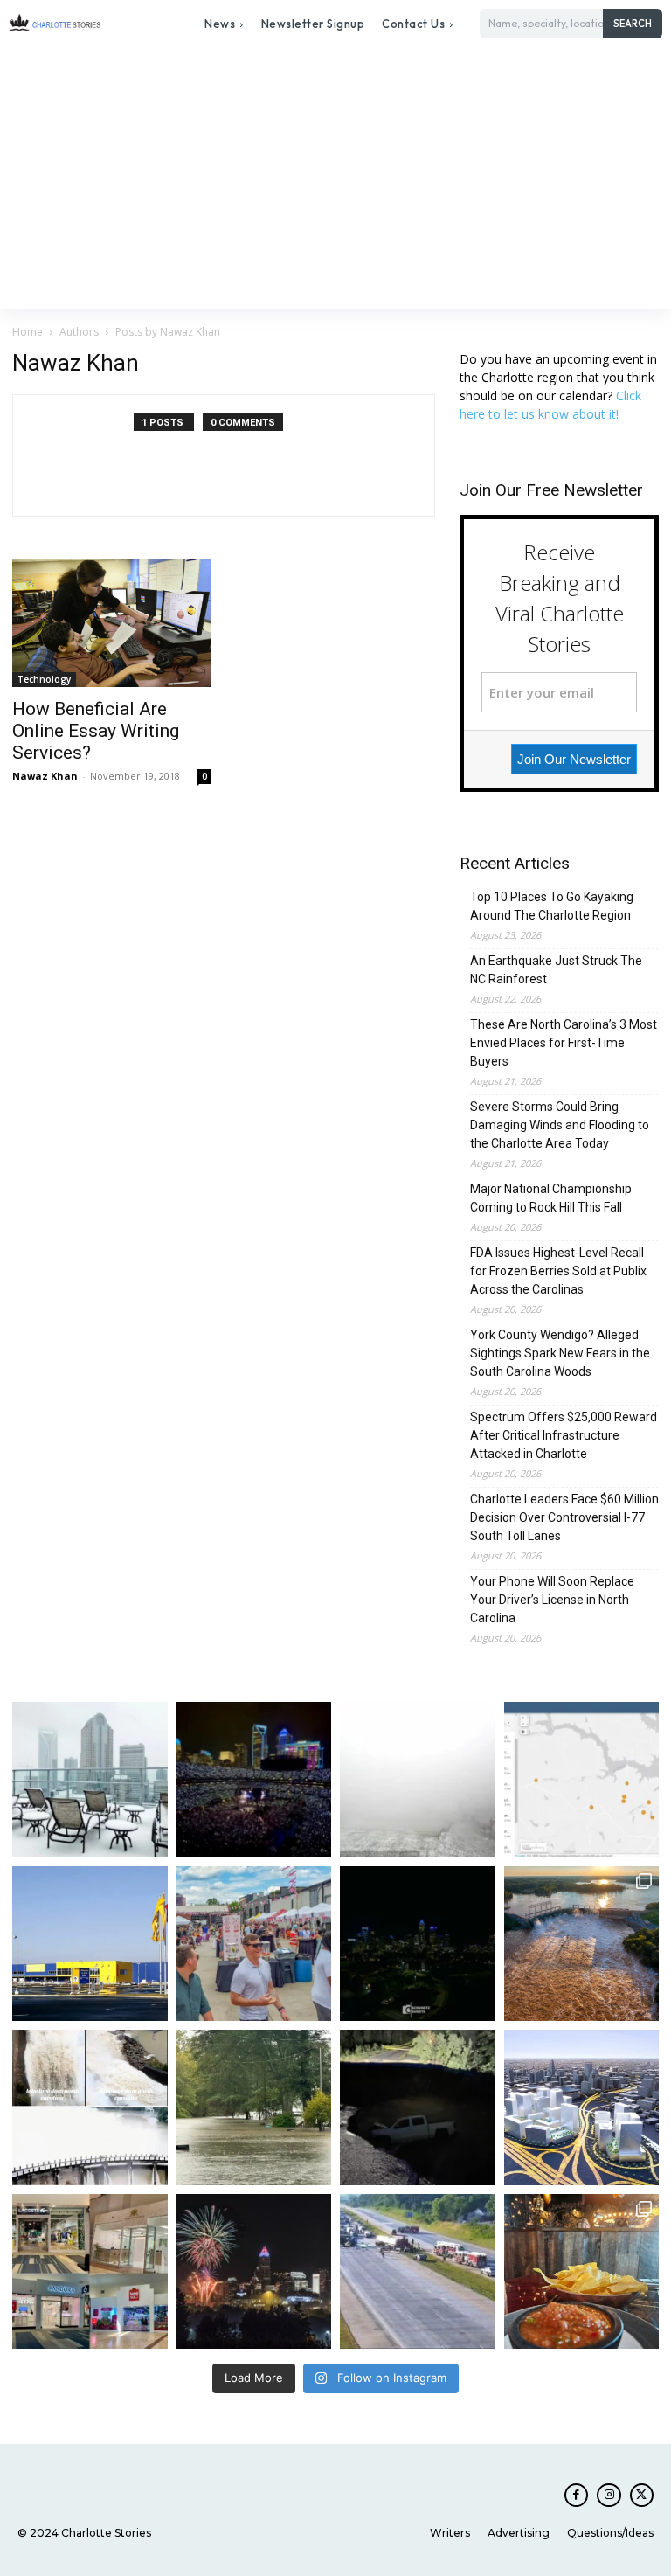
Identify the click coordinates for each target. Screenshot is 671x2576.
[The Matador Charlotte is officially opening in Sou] (582, 2272)
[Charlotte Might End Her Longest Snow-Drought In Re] (90, 1780)
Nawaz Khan (45, 776)
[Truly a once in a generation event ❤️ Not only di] (254, 1780)
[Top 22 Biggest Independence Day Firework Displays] (254, 2272)
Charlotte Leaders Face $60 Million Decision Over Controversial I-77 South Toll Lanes (564, 1517)
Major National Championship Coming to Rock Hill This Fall (551, 1198)
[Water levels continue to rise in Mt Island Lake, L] (582, 1944)
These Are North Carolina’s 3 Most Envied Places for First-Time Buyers (564, 1043)
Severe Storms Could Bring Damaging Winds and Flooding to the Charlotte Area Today (560, 1125)
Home (28, 332)
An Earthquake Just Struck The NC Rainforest (556, 970)
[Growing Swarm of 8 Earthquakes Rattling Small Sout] (582, 1780)
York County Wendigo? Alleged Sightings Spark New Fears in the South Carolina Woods (560, 1353)
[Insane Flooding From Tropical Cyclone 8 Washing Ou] (418, 2107)
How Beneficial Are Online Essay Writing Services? (96, 731)
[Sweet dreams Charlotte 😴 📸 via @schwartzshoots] (418, 1944)
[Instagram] (609, 2495)
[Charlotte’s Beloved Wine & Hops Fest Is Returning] (254, 1944)
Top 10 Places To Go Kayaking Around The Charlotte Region (552, 906)
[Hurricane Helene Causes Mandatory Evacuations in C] (254, 2107)
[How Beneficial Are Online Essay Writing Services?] (112, 623)
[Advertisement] (335, 178)
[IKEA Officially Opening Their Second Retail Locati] (90, 1944)
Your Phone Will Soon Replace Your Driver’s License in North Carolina (552, 1600)
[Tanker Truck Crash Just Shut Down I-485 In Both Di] (418, 2272)
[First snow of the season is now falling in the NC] (418, 1780)
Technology (44, 679)
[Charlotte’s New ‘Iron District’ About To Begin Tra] (582, 2107)
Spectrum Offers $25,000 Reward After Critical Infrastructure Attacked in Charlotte (564, 1435)
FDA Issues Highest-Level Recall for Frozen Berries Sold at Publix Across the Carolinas (558, 1271)
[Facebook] (576, 2495)
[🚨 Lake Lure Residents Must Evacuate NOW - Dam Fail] (90, 2107)
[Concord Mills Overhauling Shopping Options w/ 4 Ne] (90, 2272)
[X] (642, 2495)
